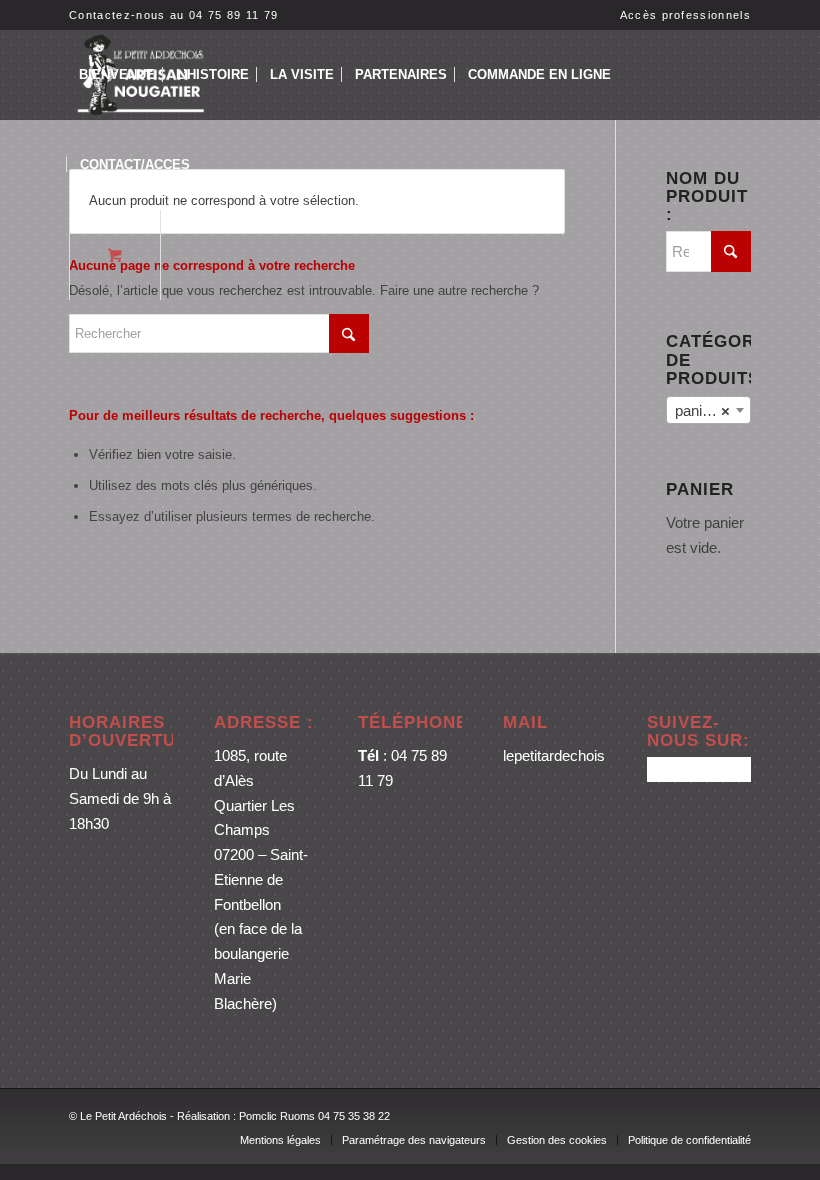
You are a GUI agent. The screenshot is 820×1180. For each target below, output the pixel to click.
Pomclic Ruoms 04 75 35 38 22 (314, 1116)
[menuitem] (680, 15)
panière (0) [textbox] (712, 410)
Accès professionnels (685, 15)
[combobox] (708, 410)
